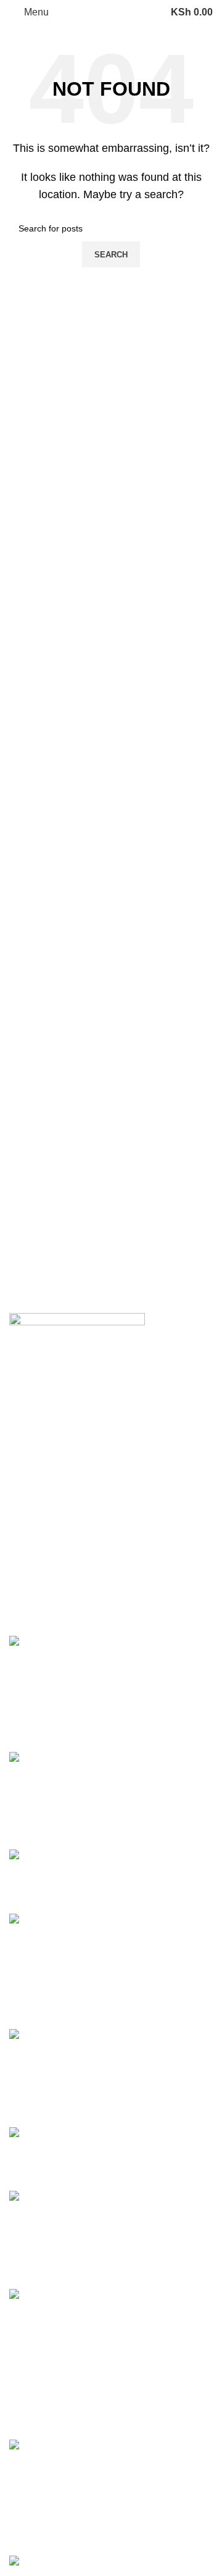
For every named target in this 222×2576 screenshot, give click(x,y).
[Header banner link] (111, 1288)
